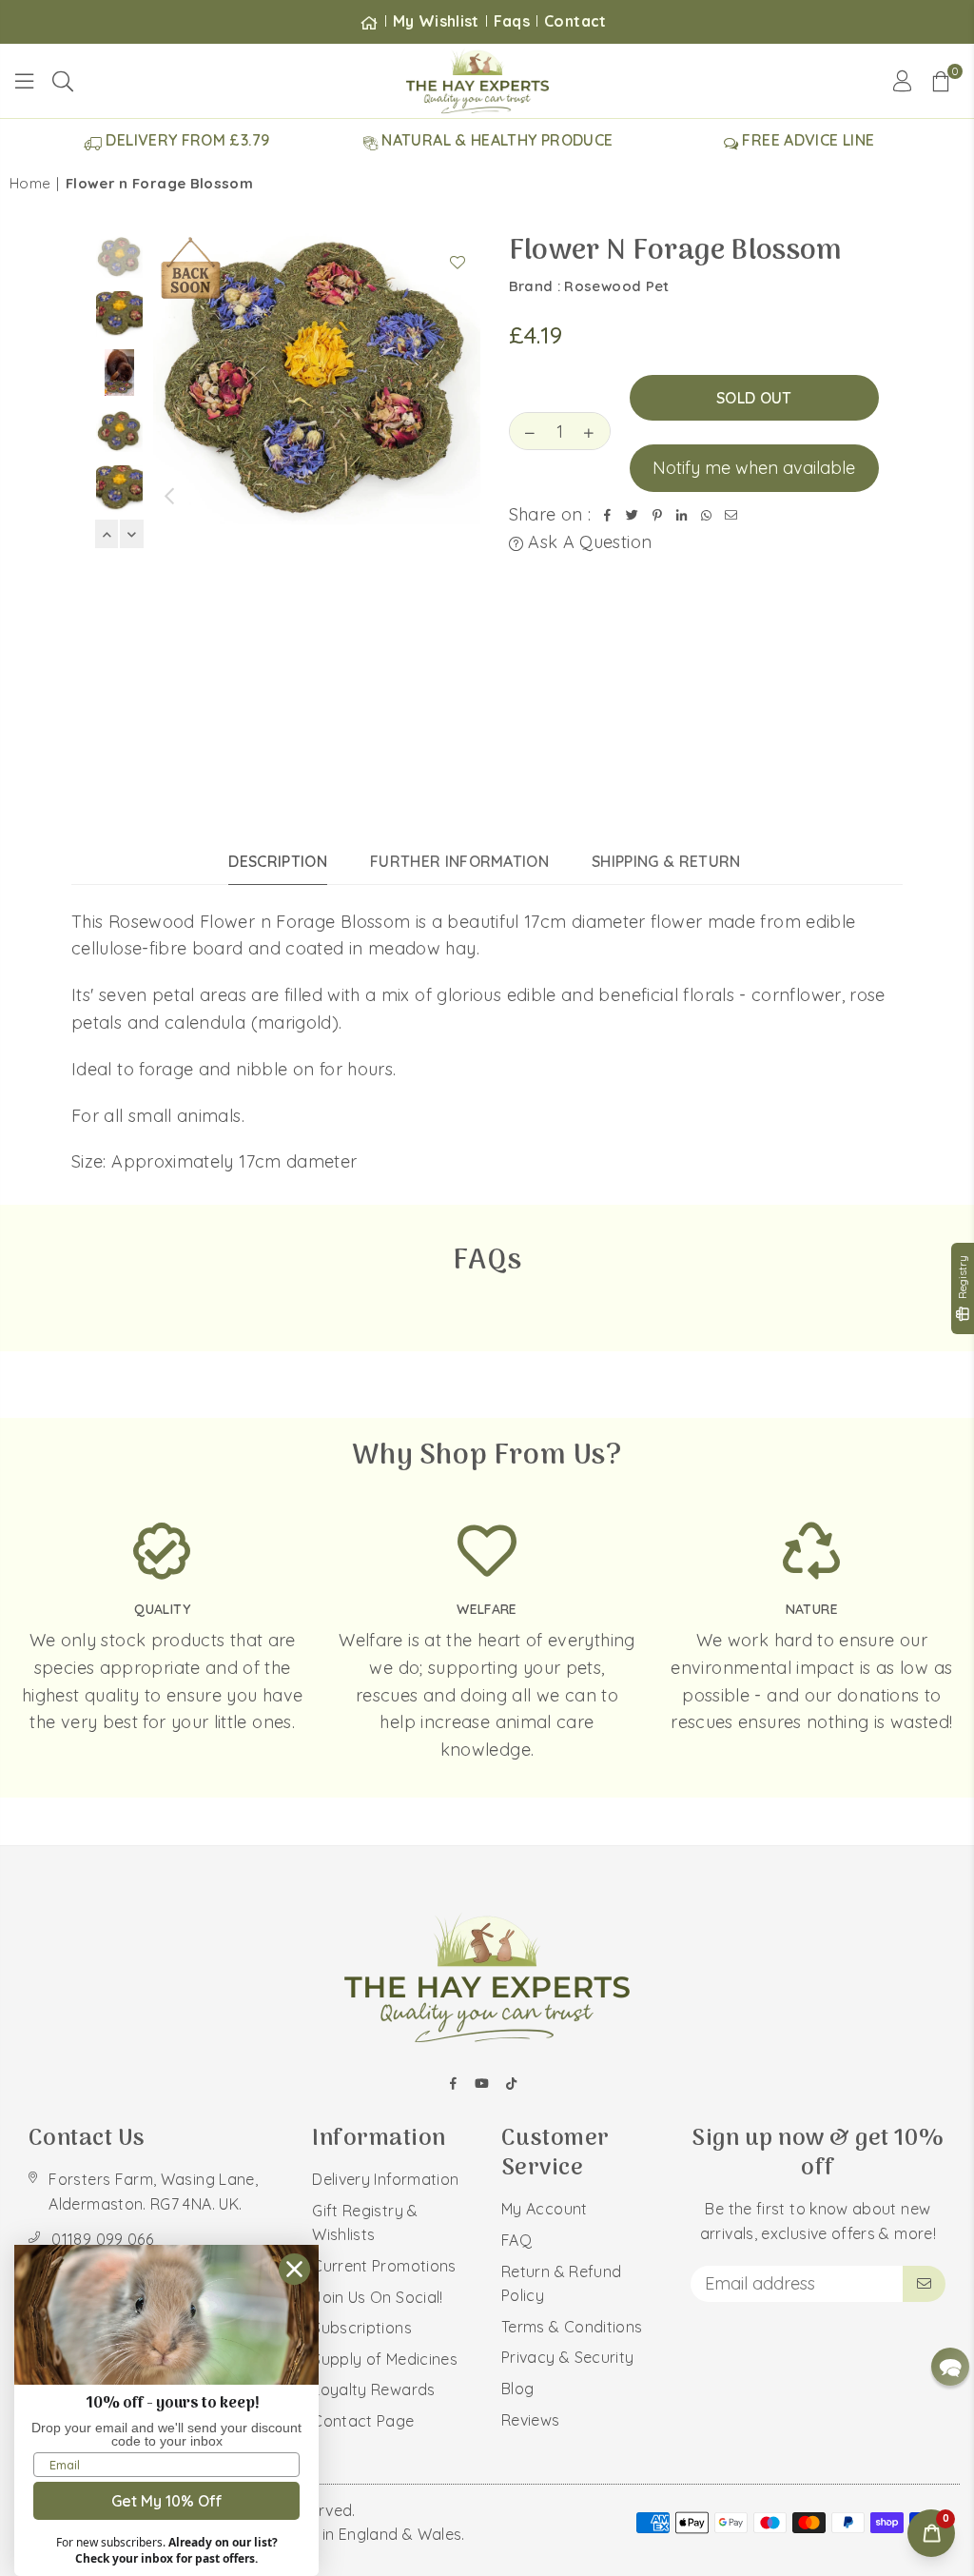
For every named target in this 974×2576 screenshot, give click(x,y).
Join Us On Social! (377, 2297)
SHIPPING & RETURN (666, 861)
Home (30, 183)
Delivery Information (385, 2179)
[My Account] (902, 81)
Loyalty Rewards (373, 2389)
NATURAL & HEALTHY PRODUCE (495, 140)
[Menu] (25, 81)
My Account (545, 2209)
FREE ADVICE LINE (806, 140)
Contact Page (363, 2421)
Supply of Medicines (385, 2359)
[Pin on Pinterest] (657, 515)
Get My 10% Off (167, 2501)
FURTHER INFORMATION (459, 861)
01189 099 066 (102, 2239)
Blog (517, 2389)
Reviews (531, 2420)
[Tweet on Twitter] (633, 515)
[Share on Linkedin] (682, 515)
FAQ (516, 2240)
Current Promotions (384, 2266)
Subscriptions (362, 2328)
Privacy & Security (567, 2357)
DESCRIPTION (278, 861)
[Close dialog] (294, 2269)
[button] (941, 81)
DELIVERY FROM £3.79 (185, 140)
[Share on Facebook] (608, 515)
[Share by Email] (731, 515)
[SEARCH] (63, 81)
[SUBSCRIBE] (924, 2284)
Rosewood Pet (616, 286)
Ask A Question (587, 542)
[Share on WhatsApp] (707, 515)
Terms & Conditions (572, 2327)
